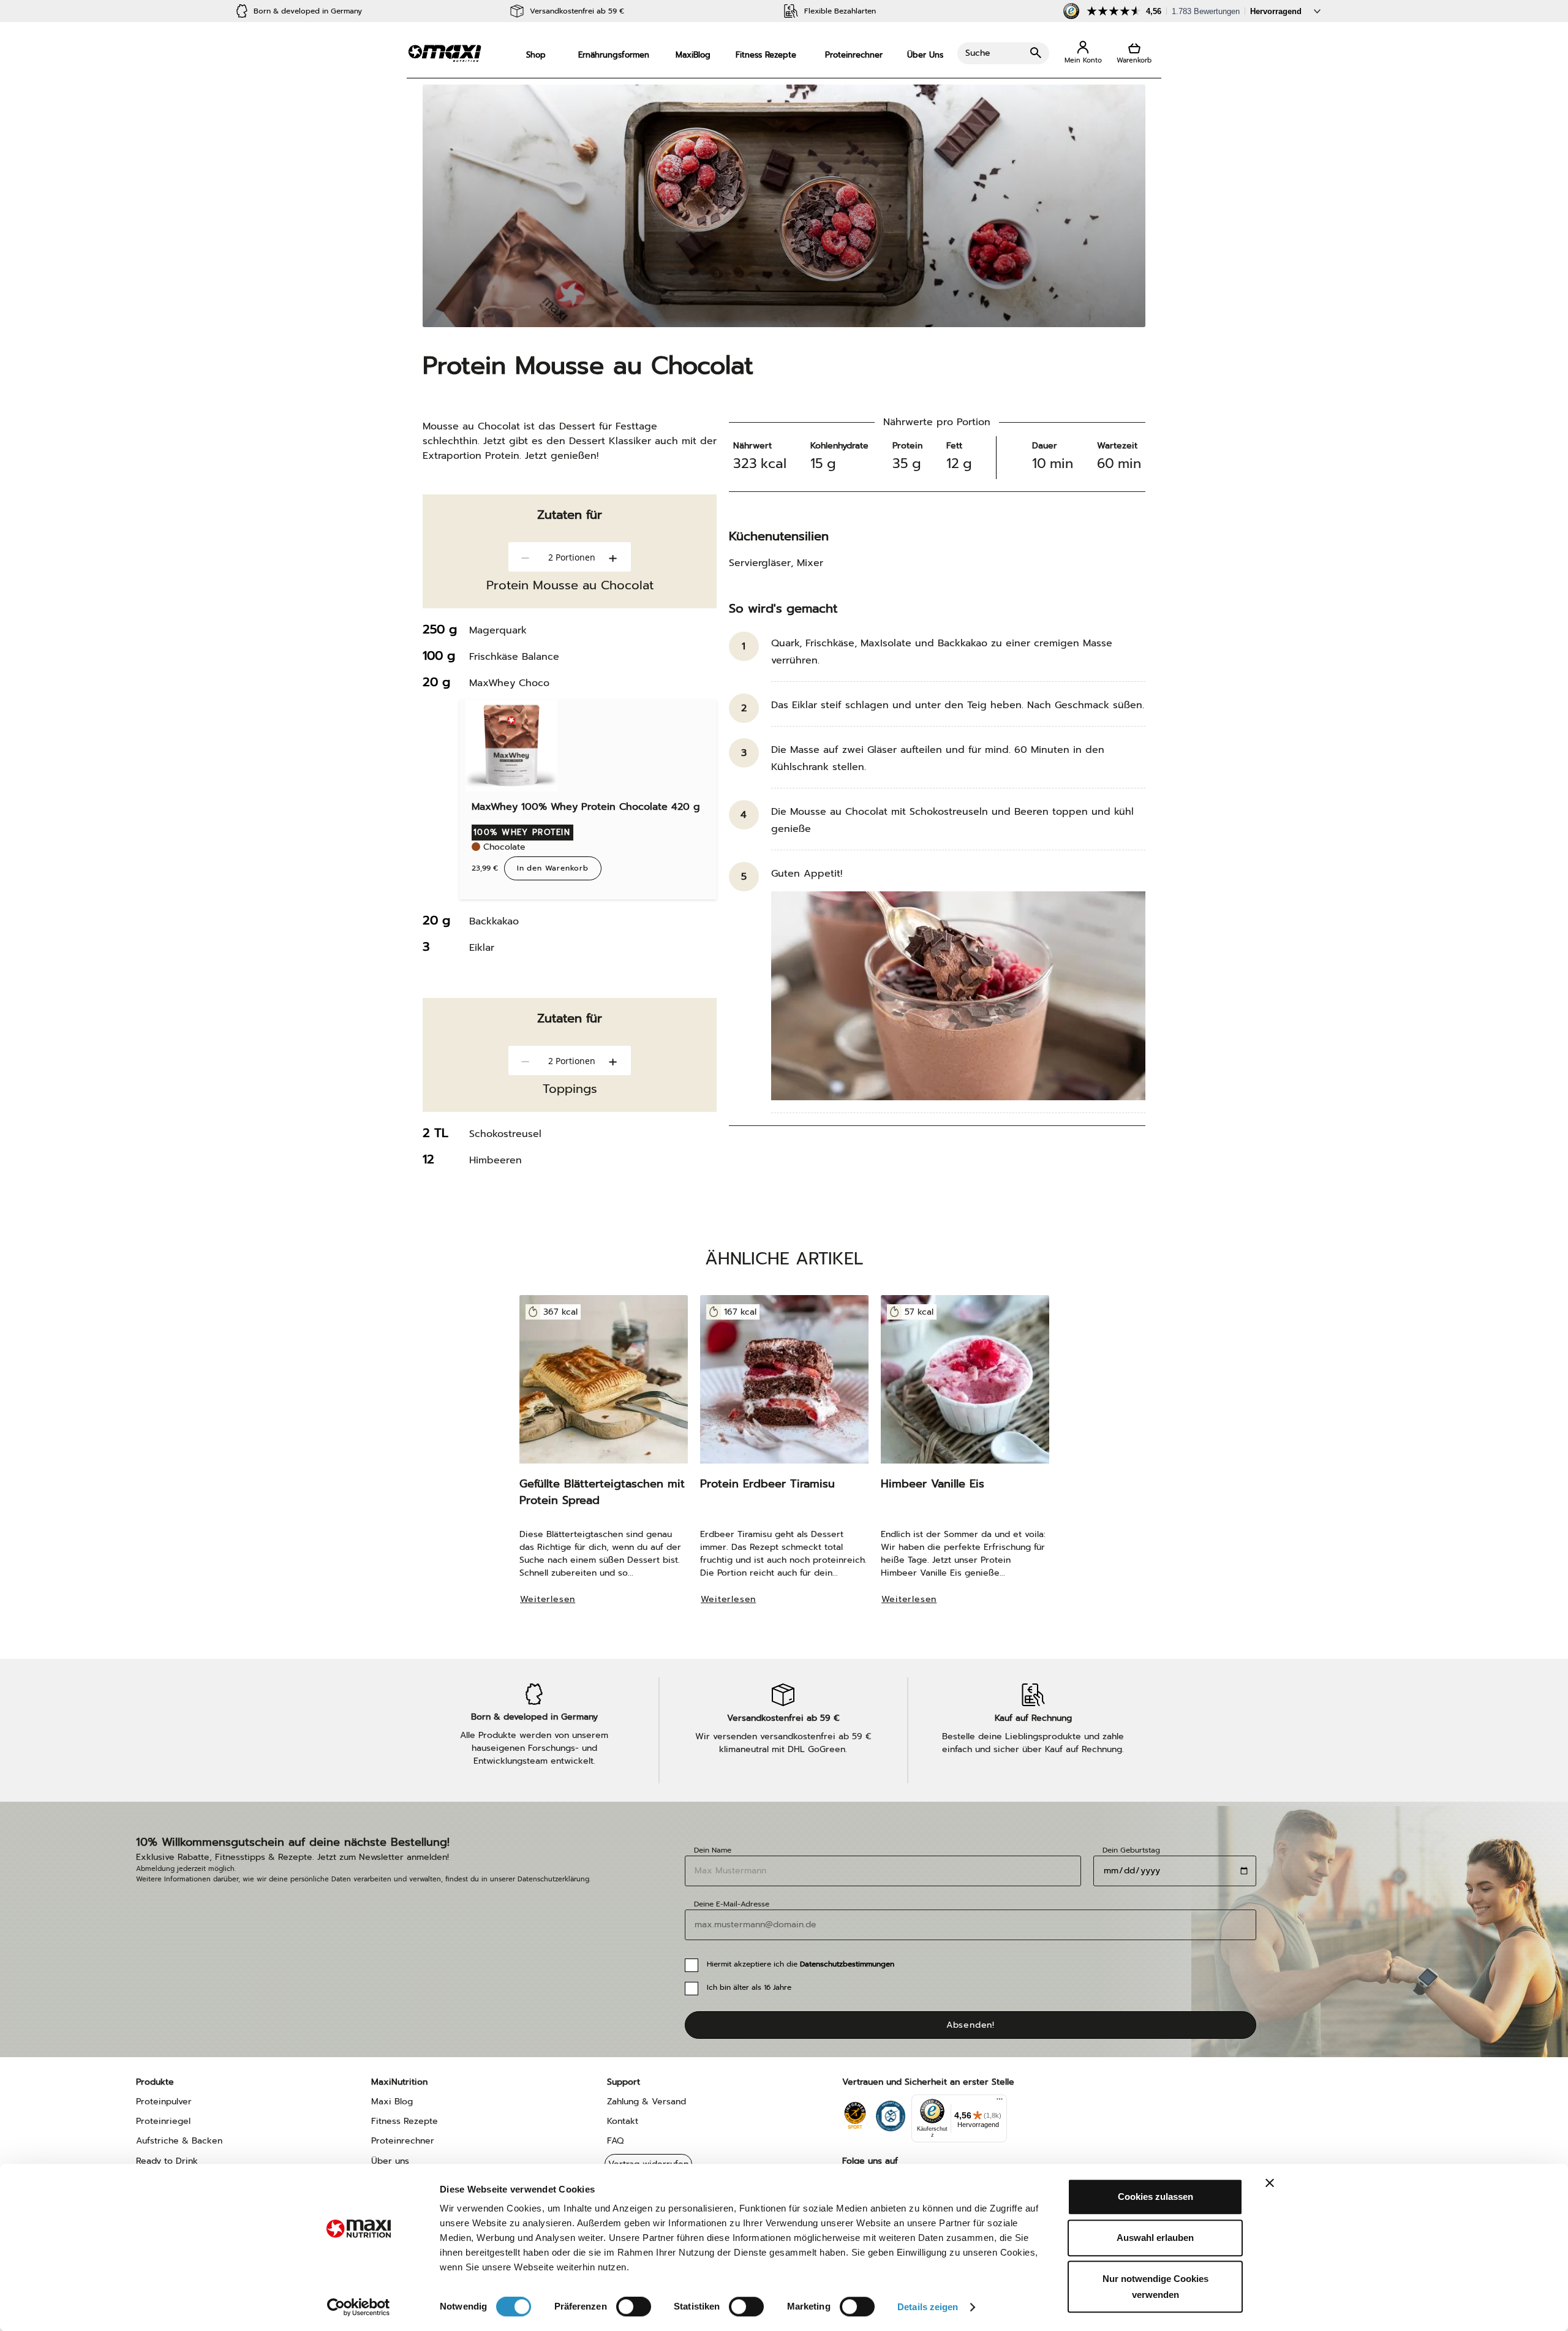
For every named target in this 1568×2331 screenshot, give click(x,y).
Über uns (390, 2161)
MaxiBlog (693, 55)
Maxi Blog (392, 2102)
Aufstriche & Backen (179, 2141)
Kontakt (623, 2121)
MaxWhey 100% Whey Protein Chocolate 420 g (586, 807)
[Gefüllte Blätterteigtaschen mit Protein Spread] (604, 1385)
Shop (536, 55)
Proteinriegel (163, 2121)
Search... (1003, 53)
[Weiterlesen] (554, 1616)
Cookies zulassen (1155, 2197)
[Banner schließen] (1270, 2183)
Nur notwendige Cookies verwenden (1155, 2287)
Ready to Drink (167, 2161)
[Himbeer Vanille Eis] (965, 1385)
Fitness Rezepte (766, 55)
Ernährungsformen (614, 55)
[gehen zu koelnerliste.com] (891, 2113)
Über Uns (925, 55)
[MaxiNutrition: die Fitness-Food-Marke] (445, 53)
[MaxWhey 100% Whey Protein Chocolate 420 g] (511, 746)
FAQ (615, 2141)
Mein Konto (1083, 53)
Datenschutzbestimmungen (847, 1964)
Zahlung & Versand (646, 2102)
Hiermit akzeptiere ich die (801, 1964)
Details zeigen (928, 2307)
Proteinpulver (164, 2102)
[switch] (634, 2308)
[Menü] (1000, 2102)
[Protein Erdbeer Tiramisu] (784, 1385)
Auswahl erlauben (1155, 2238)
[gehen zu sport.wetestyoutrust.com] (855, 2113)
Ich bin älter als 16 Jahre (749, 1987)
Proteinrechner (854, 55)
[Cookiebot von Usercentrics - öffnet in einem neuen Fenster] (359, 2307)
